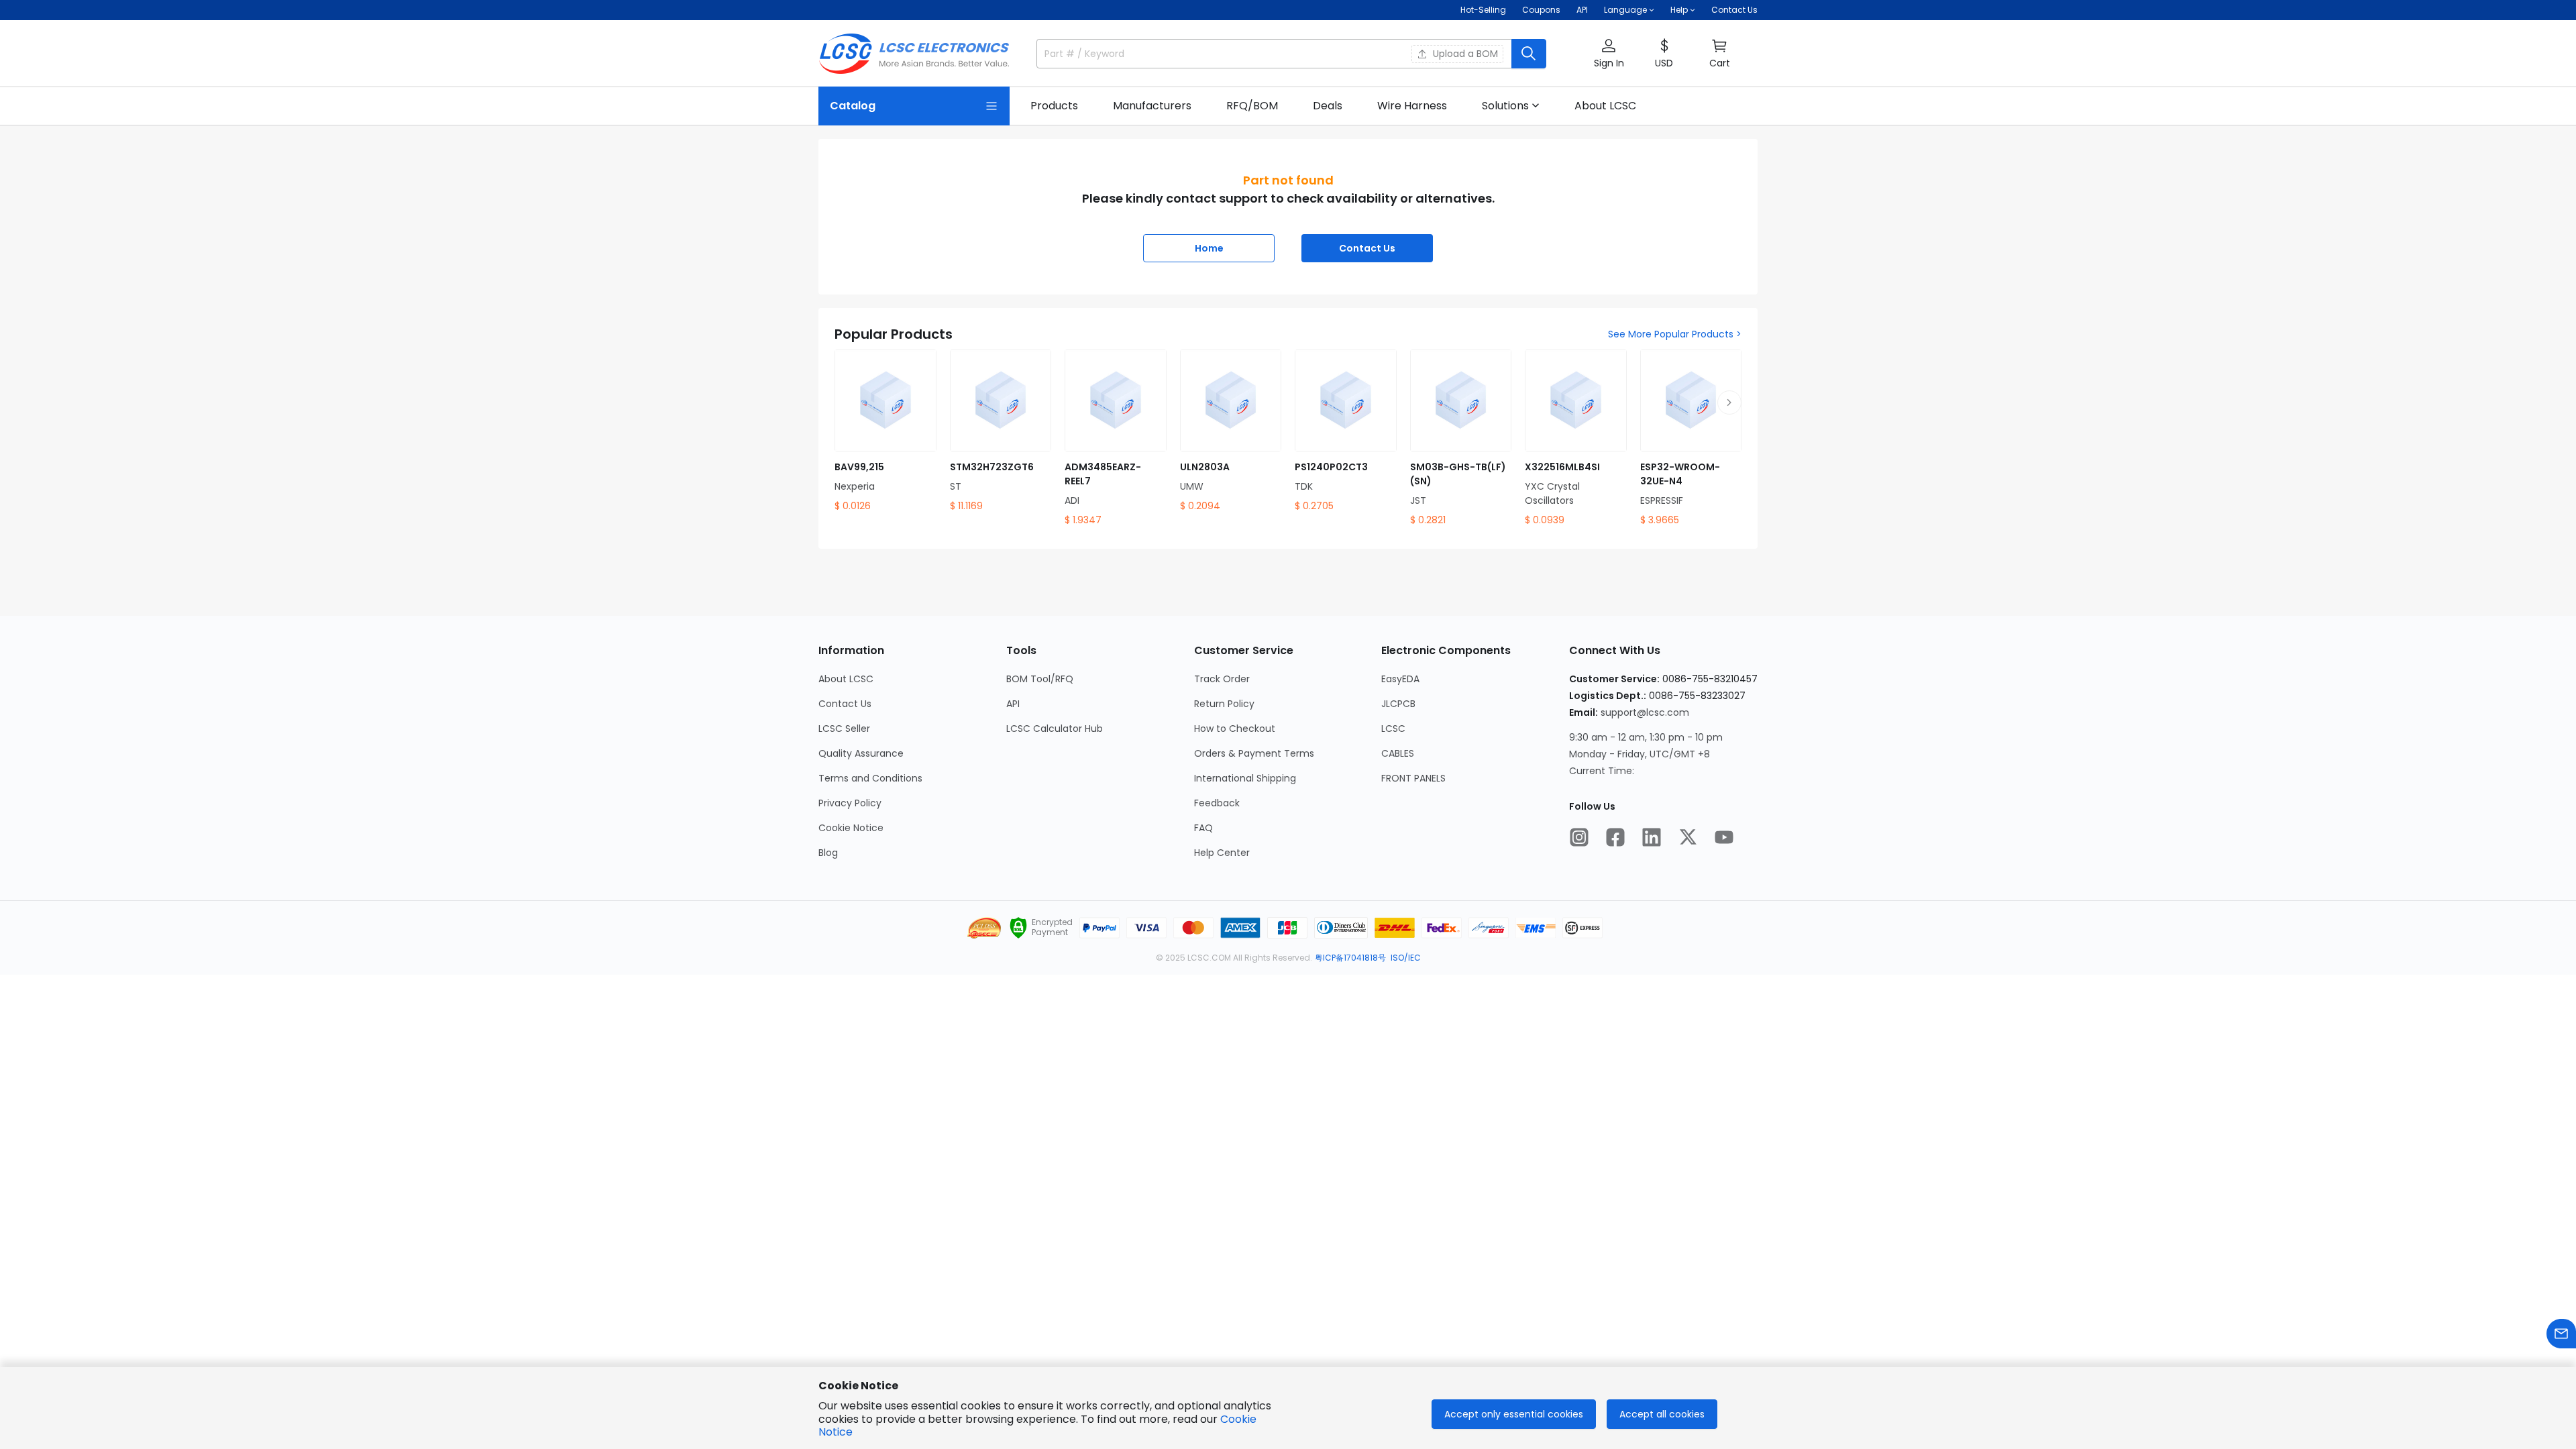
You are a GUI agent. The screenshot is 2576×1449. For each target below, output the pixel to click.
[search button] (1529, 54)
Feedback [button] (1217, 803)
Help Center (1222, 853)
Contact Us (1734, 10)
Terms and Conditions (870, 778)
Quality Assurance (861, 753)
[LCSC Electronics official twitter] (1688, 837)
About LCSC (846, 679)
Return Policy (1224, 704)
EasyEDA (1400, 679)
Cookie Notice (851, 828)
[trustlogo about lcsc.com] (1018, 928)
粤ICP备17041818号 (1350, 958)
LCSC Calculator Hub (1055, 729)
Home (1209, 248)
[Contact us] (2561, 1334)
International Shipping (1245, 778)
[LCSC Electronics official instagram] (1579, 837)
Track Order (1222, 679)
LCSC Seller (844, 729)
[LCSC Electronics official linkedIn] (1652, 837)
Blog (828, 853)
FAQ (1203, 828)
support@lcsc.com (1645, 712)
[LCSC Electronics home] (914, 54)
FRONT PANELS (1413, 778)
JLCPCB (1398, 704)
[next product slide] (1729, 402)
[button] (1609, 54)
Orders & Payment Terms (1254, 753)
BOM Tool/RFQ (1040, 679)
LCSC (1393, 729)
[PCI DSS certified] (984, 928)
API (1582, 10)
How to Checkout (1235, 729)
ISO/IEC (1406, 958)
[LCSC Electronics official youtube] (1724, 837)
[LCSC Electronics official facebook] (1615, 837)
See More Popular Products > (1675, 334)
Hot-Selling (1483, 10)
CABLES (1398, 753)
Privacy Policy (850, 803)
